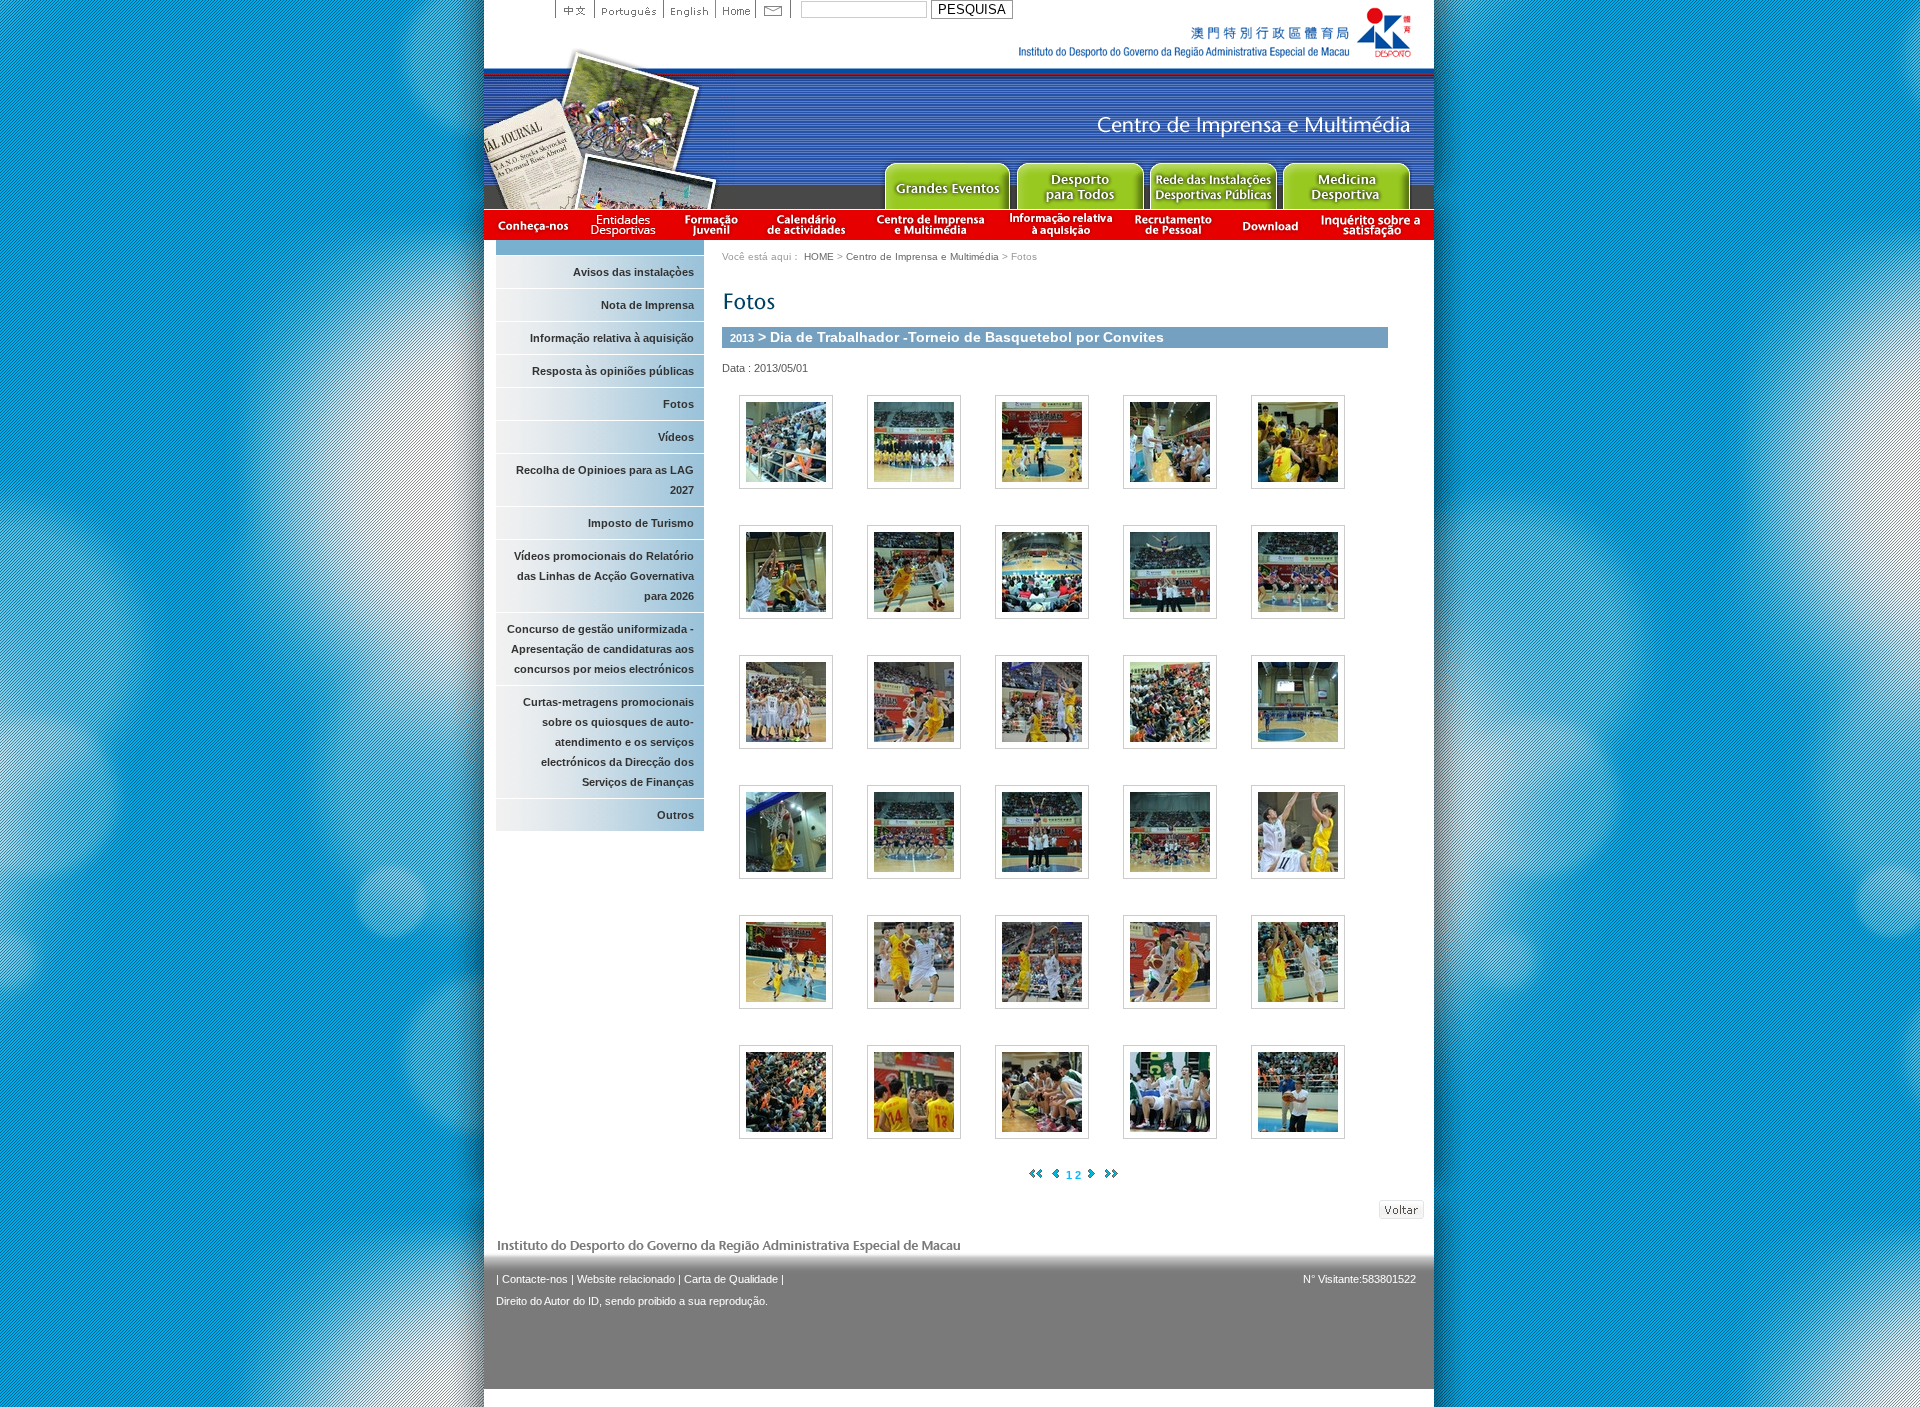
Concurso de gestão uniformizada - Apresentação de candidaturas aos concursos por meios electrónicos (600, 649)
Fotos (678, 404)
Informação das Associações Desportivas (626, 224)
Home (735, 9)
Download (1270, 224)
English (689, 9)
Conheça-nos (533, 224)
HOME (819, 256)
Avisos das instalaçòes (633, 272)
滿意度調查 (1374, 224)
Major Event (946, 181)
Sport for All (1079, 181)
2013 (742, 338)
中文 (574, 9)
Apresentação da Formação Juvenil (711, 224)
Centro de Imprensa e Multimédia (931, 224)
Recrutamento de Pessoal (1174, 224)
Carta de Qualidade (731, 1279)
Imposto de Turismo (641, 523)
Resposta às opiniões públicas (613, 371)
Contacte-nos (535, 1279)
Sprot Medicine (1345, 181)
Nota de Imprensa (647, 305)
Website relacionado (626, 1279)
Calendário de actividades (807, 224)
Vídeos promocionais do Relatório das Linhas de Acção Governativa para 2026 (604, 576)
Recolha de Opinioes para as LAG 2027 (605, 480)
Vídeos (676, 437)
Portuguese (628, 9)
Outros (675, 815)
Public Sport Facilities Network (1212, 181)
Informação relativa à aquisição (1061, 224)
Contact (773, 9)
